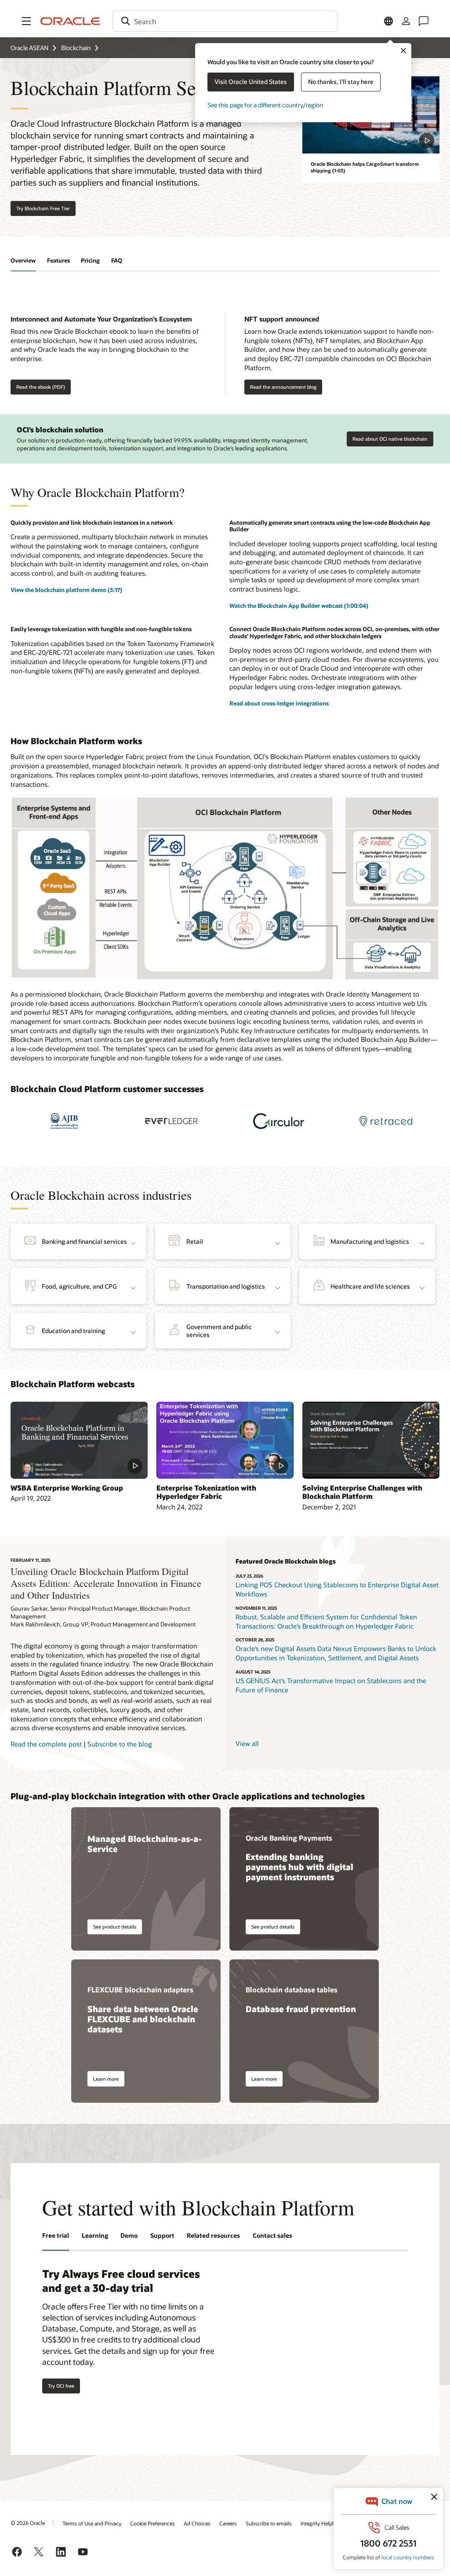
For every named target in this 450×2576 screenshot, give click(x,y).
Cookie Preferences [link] (152, 2523)
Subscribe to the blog (120, 1744)
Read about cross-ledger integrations (279, 703)
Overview (23, 260)
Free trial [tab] (56, 2235)
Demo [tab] (129, 2235)
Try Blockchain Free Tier (43, 208)
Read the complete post (46, 1744)
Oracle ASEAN (29, 48)
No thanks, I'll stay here (341, 82)
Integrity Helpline (321, 2523)
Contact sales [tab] (272, 2235)
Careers (228, 2523)
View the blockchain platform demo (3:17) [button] (66, 590)
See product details (115, 1927)
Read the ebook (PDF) (41, 387)
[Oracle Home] (70, 21)
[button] (26, 21)
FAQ (117, 260)
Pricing (90, 260)
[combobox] (225, 21)
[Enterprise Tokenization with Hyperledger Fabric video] (225, 1440)
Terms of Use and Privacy (92, 2523)
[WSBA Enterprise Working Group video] (79, 1440)
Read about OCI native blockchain (390, 439)
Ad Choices (197, 2523)
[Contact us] (424, 21)
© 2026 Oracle (28, 2523)
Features (58, 260)
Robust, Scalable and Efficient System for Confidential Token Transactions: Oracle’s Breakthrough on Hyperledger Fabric (326, 1621)
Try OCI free (61, 2386)
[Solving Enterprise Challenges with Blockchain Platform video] (371, 1440)
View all (247, 1743)
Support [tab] (162, 2235)
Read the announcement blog (283, 387)
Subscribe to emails (269, 2523)
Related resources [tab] (213, 2235)
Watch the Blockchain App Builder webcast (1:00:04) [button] (299, 606)
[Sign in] (406, 21)
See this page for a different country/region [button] (265, 105)
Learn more (106, 2079)
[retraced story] (386, 1121)
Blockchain (76, 48)
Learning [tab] (95, 2235)
